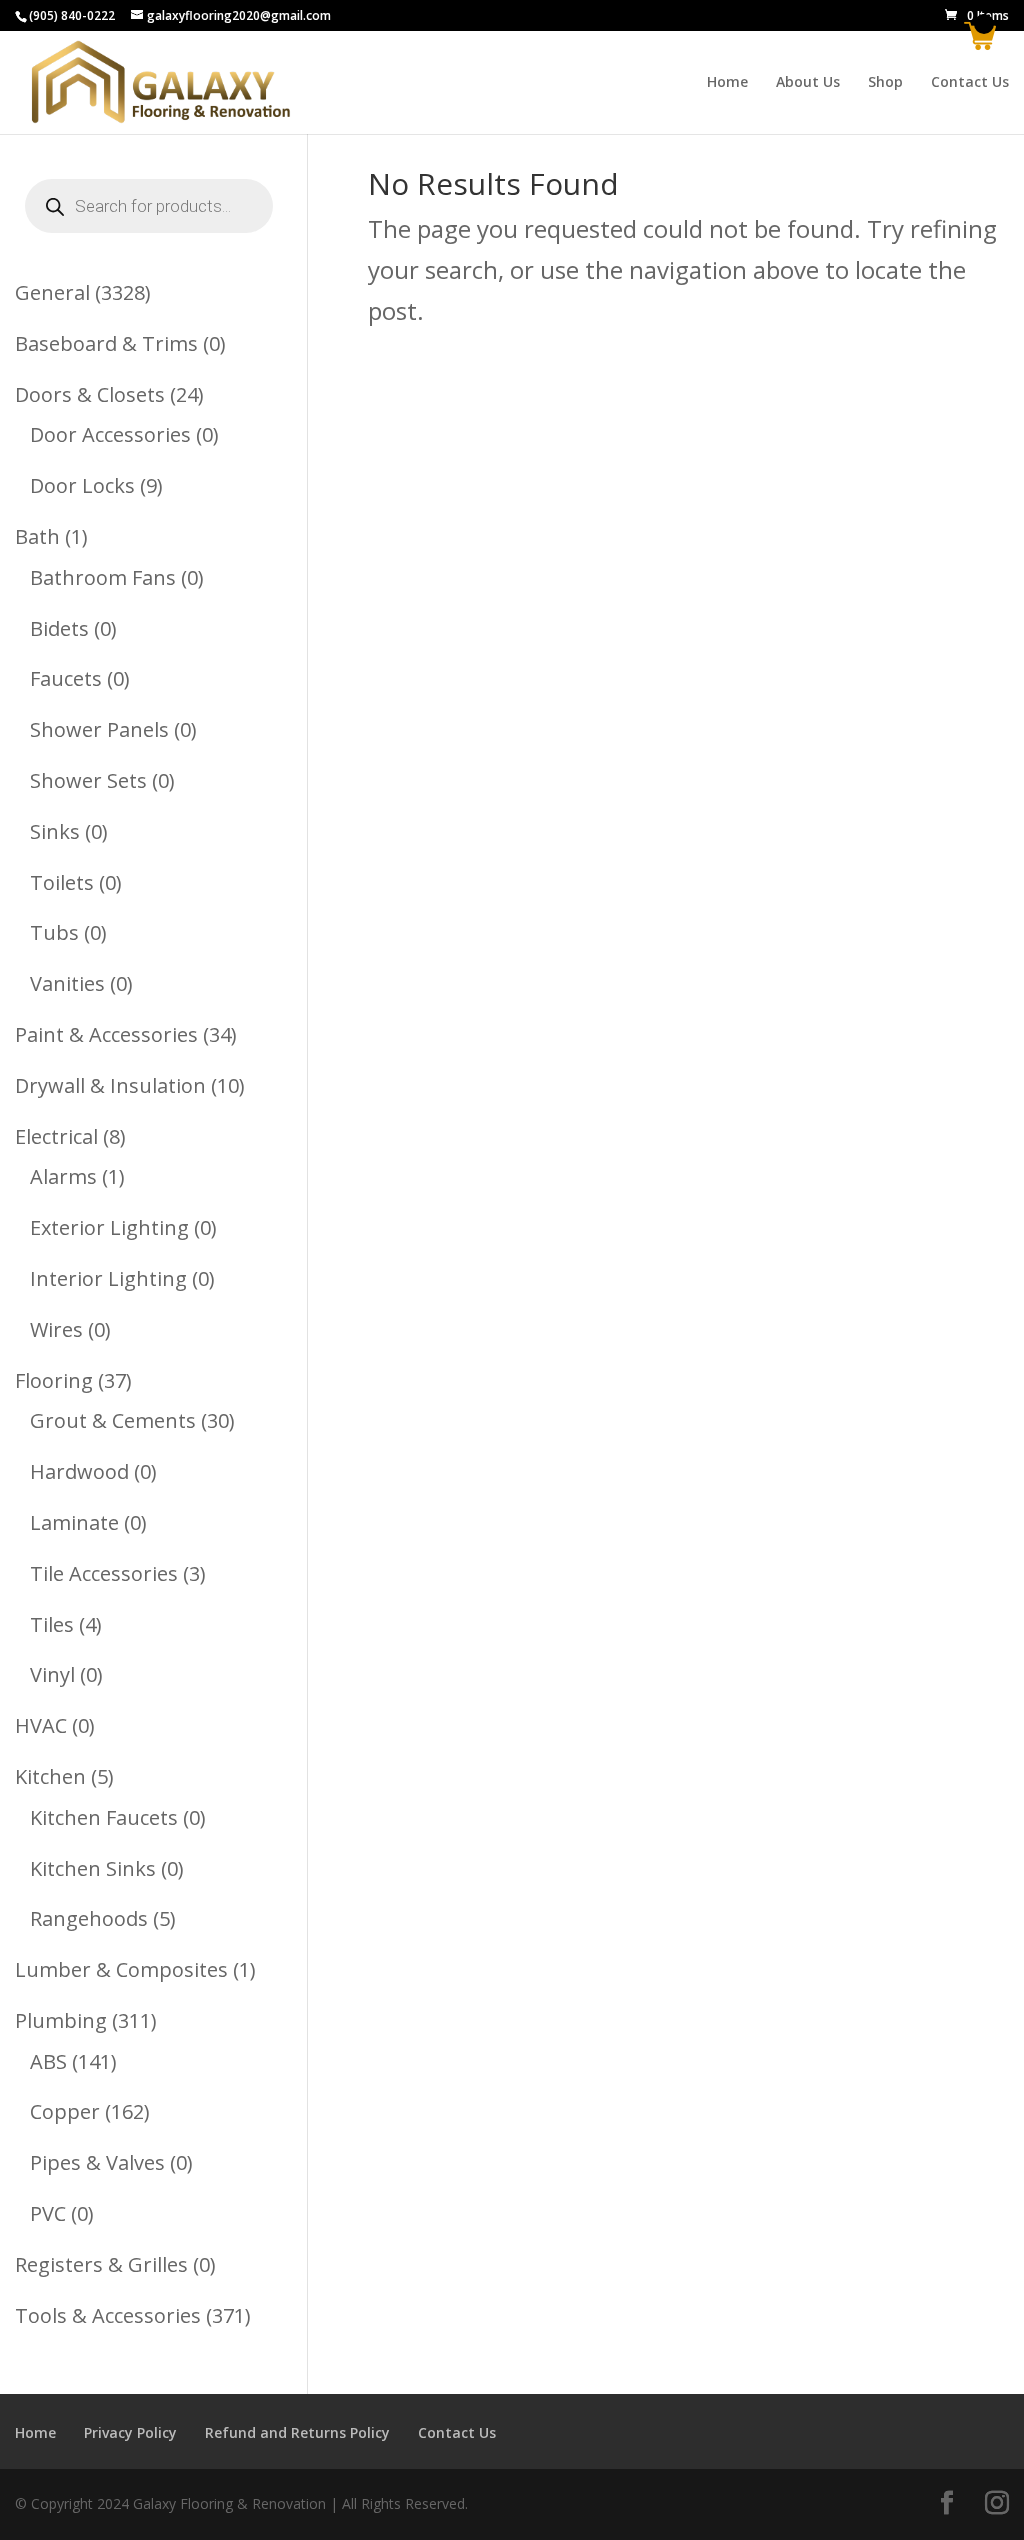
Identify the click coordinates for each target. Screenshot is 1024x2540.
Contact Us (970, 83)
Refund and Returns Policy (297, 2432)
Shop (885, 83)
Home (727, 83)
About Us (808, 83)
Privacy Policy (130, 2432)
